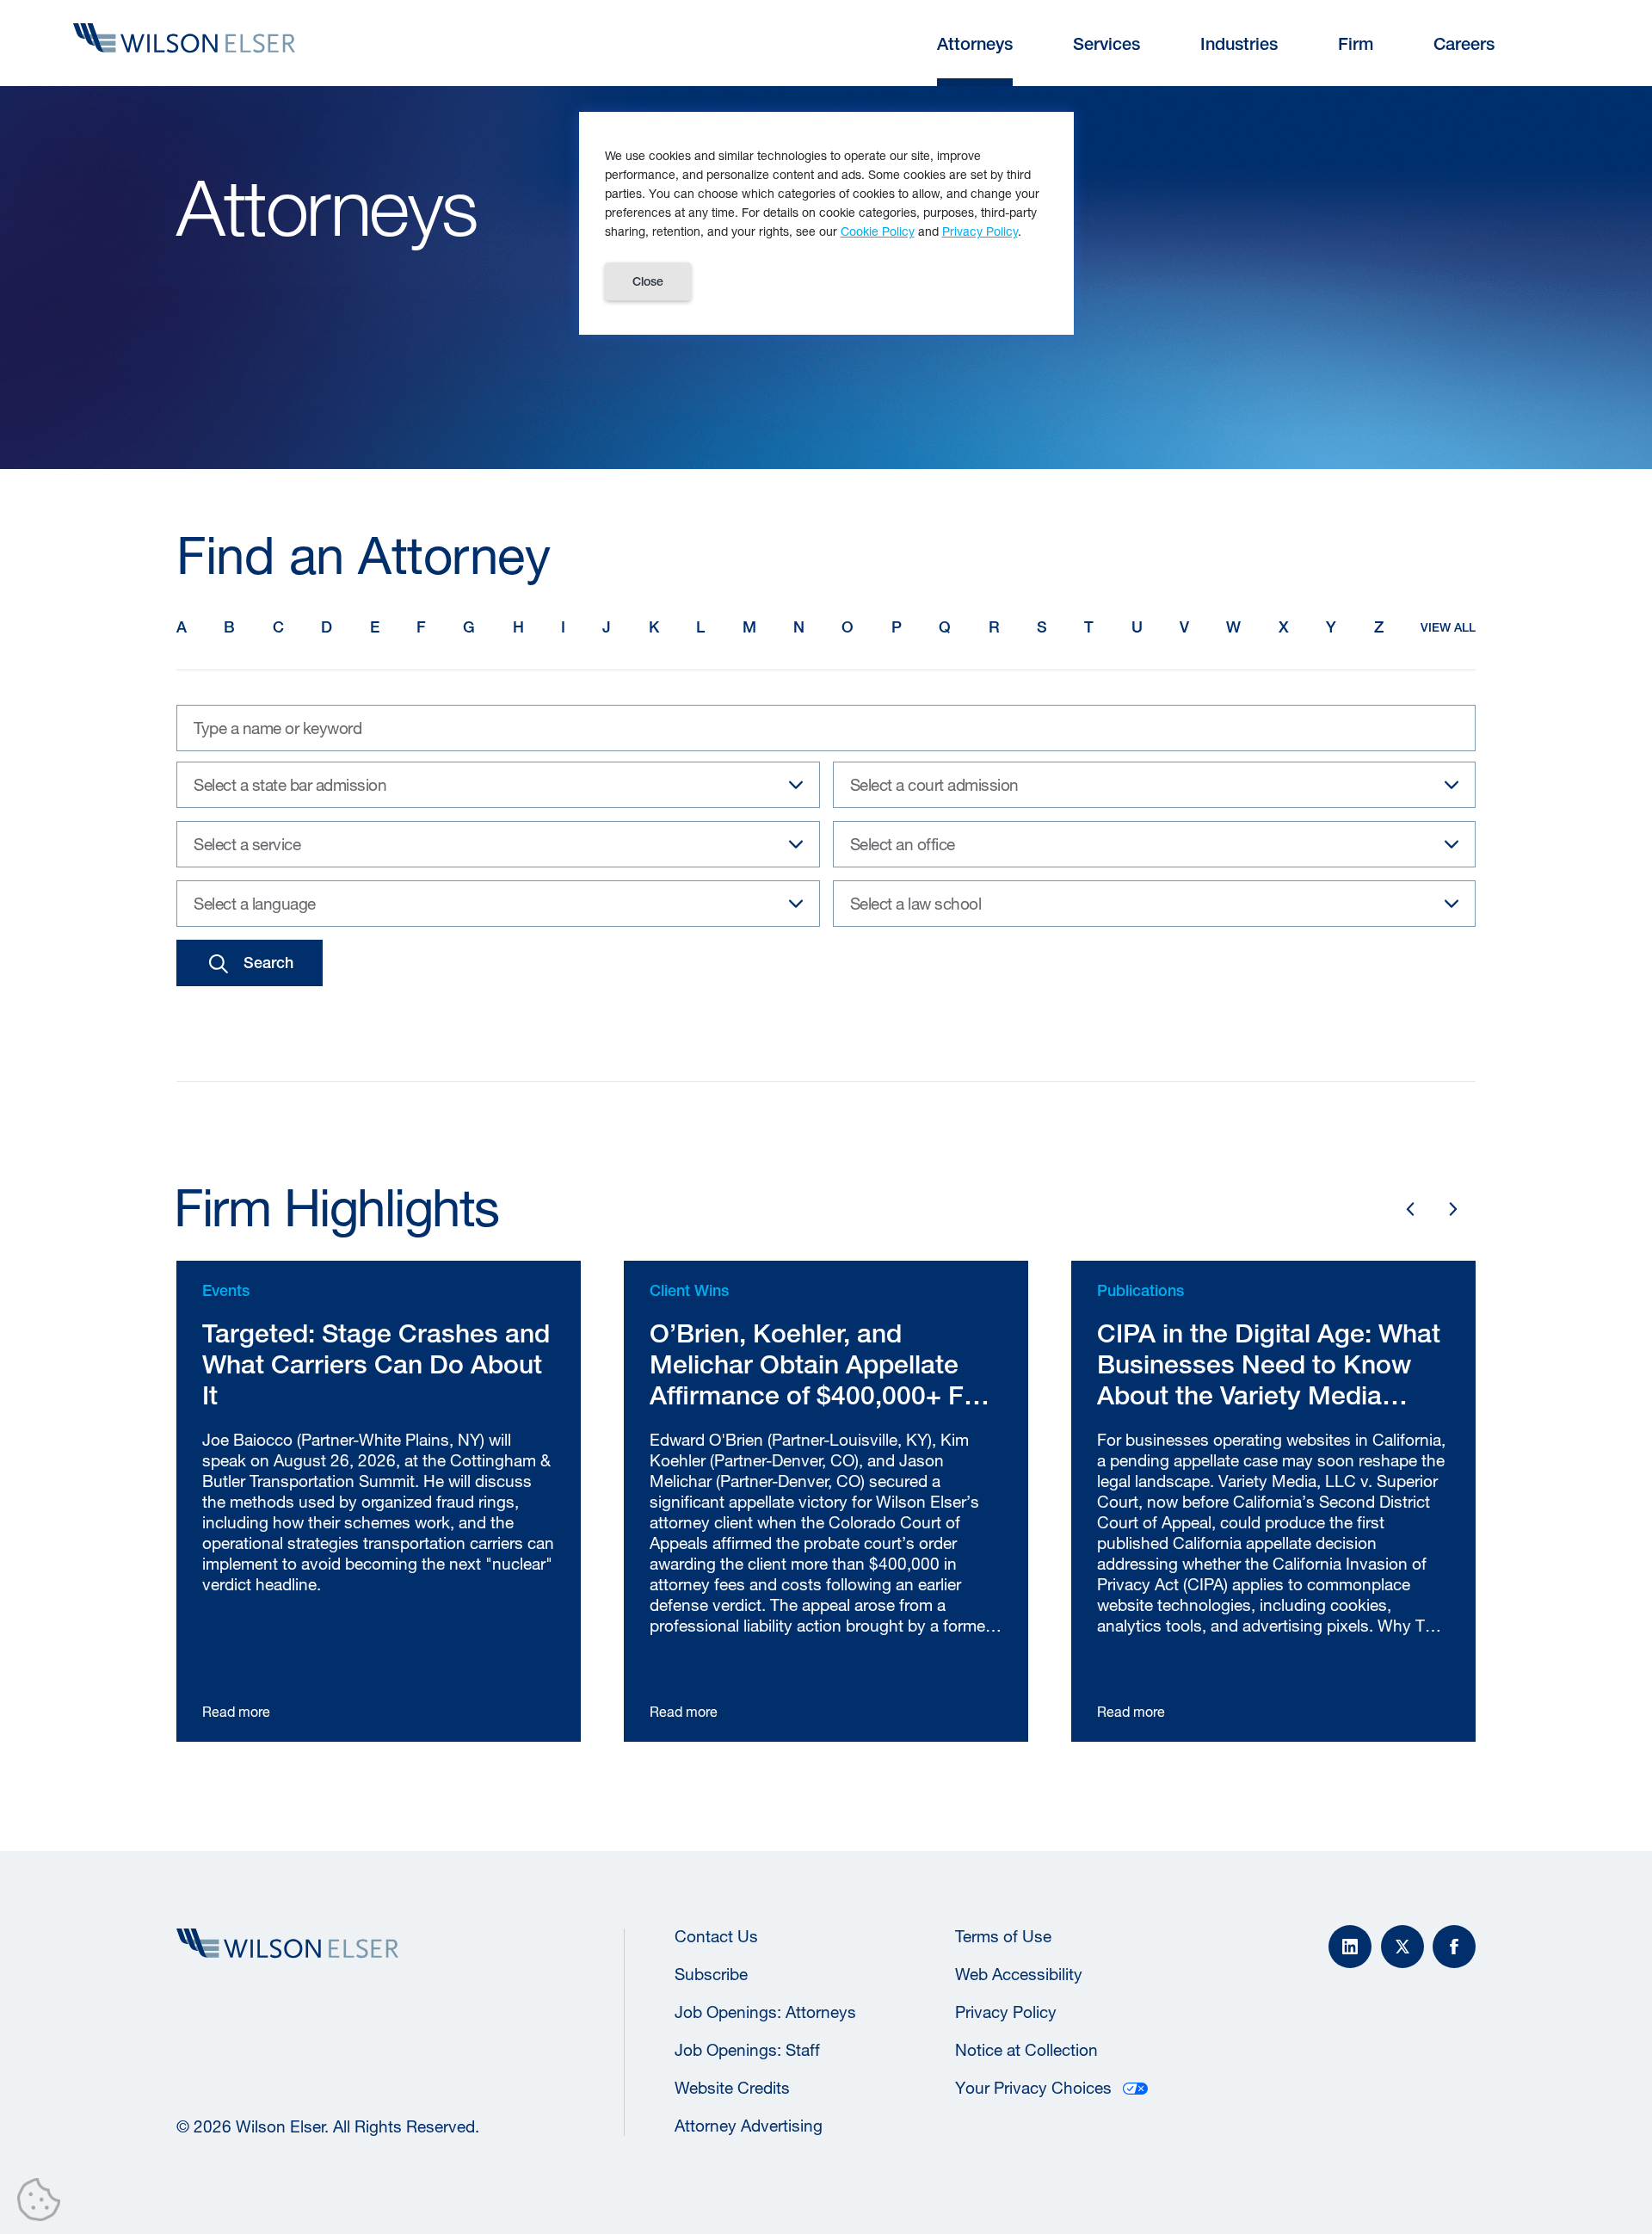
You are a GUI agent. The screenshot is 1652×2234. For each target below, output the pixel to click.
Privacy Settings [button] (43, 2203)
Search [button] (268, 963)
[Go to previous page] (1410, 1209)
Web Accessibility (1019, 1974)
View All (1448, 627)
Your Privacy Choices (1033, 2088)
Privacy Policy (1006, 2012)
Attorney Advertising (749, 2126)
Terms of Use (1003, 1936)
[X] (1402, 1947)
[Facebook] (1454, 1947)
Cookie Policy (878, 231)
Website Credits (732, 2088)
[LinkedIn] (1350, 1947)
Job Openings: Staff (747, 2050)
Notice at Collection (1026, 2050)
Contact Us (716, 1936)
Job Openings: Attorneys (765, 2012)
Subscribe (711, 1974)
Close (648, 281)
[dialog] (826, 223)
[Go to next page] (1453, 1209)
